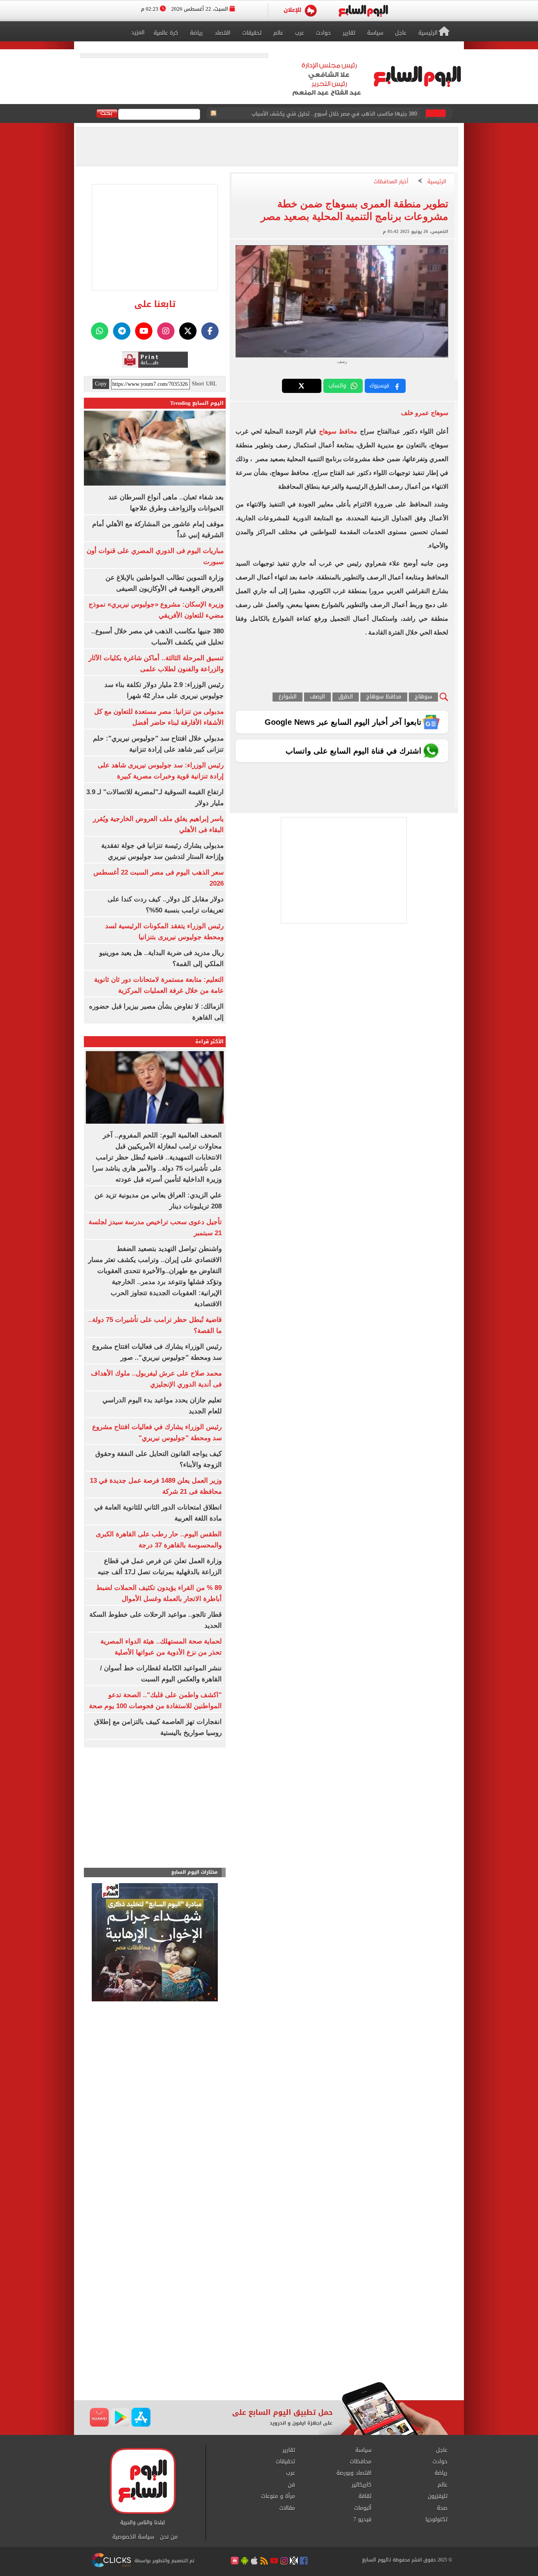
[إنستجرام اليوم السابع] (166, 331)
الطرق (346, 697)
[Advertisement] (269, 2319)
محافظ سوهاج (338, 431)
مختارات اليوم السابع (195, 1872)
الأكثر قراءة (210, 1041)
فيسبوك (379, 386)
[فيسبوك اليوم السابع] (210, 331)
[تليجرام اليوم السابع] (122, 331)
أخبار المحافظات (391, 182)
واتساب (337, 386)
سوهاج (423, 697)
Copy (101, 384)
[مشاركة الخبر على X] (302, 386)
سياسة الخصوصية (133, 2537)
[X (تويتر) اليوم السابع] (188, 331)
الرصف (317, 697)
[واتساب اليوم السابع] (100, 331)
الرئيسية (437, 182)
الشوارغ (288, 697)
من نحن (169, 2537)
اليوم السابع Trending (197, 403)
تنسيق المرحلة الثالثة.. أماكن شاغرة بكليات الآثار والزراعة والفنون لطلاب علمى (330, 114)
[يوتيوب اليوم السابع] (144, 331)
